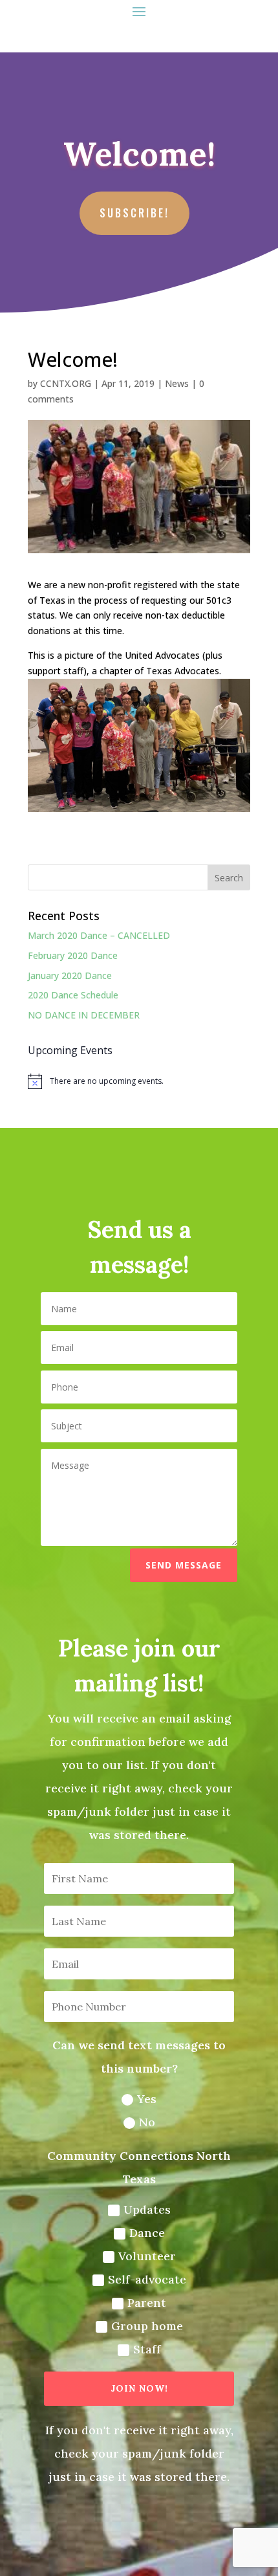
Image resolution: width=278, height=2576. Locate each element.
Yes (147, 2099)
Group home (147, 2326)
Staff (147, 2349)
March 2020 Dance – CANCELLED (99, 935)
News (177, 383)
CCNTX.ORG (66, 383)
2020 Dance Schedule (73, 995)
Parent (147, 2303)
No (147, 2122)
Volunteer (147, 2256)
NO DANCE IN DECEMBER (84, 1015)
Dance (147, 2233)
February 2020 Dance (73, 955)
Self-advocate (147, 2279)
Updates (147, 2209)
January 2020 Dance (70, 975)
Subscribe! (134, 213)
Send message (184, 1565)
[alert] (139, 1081)
